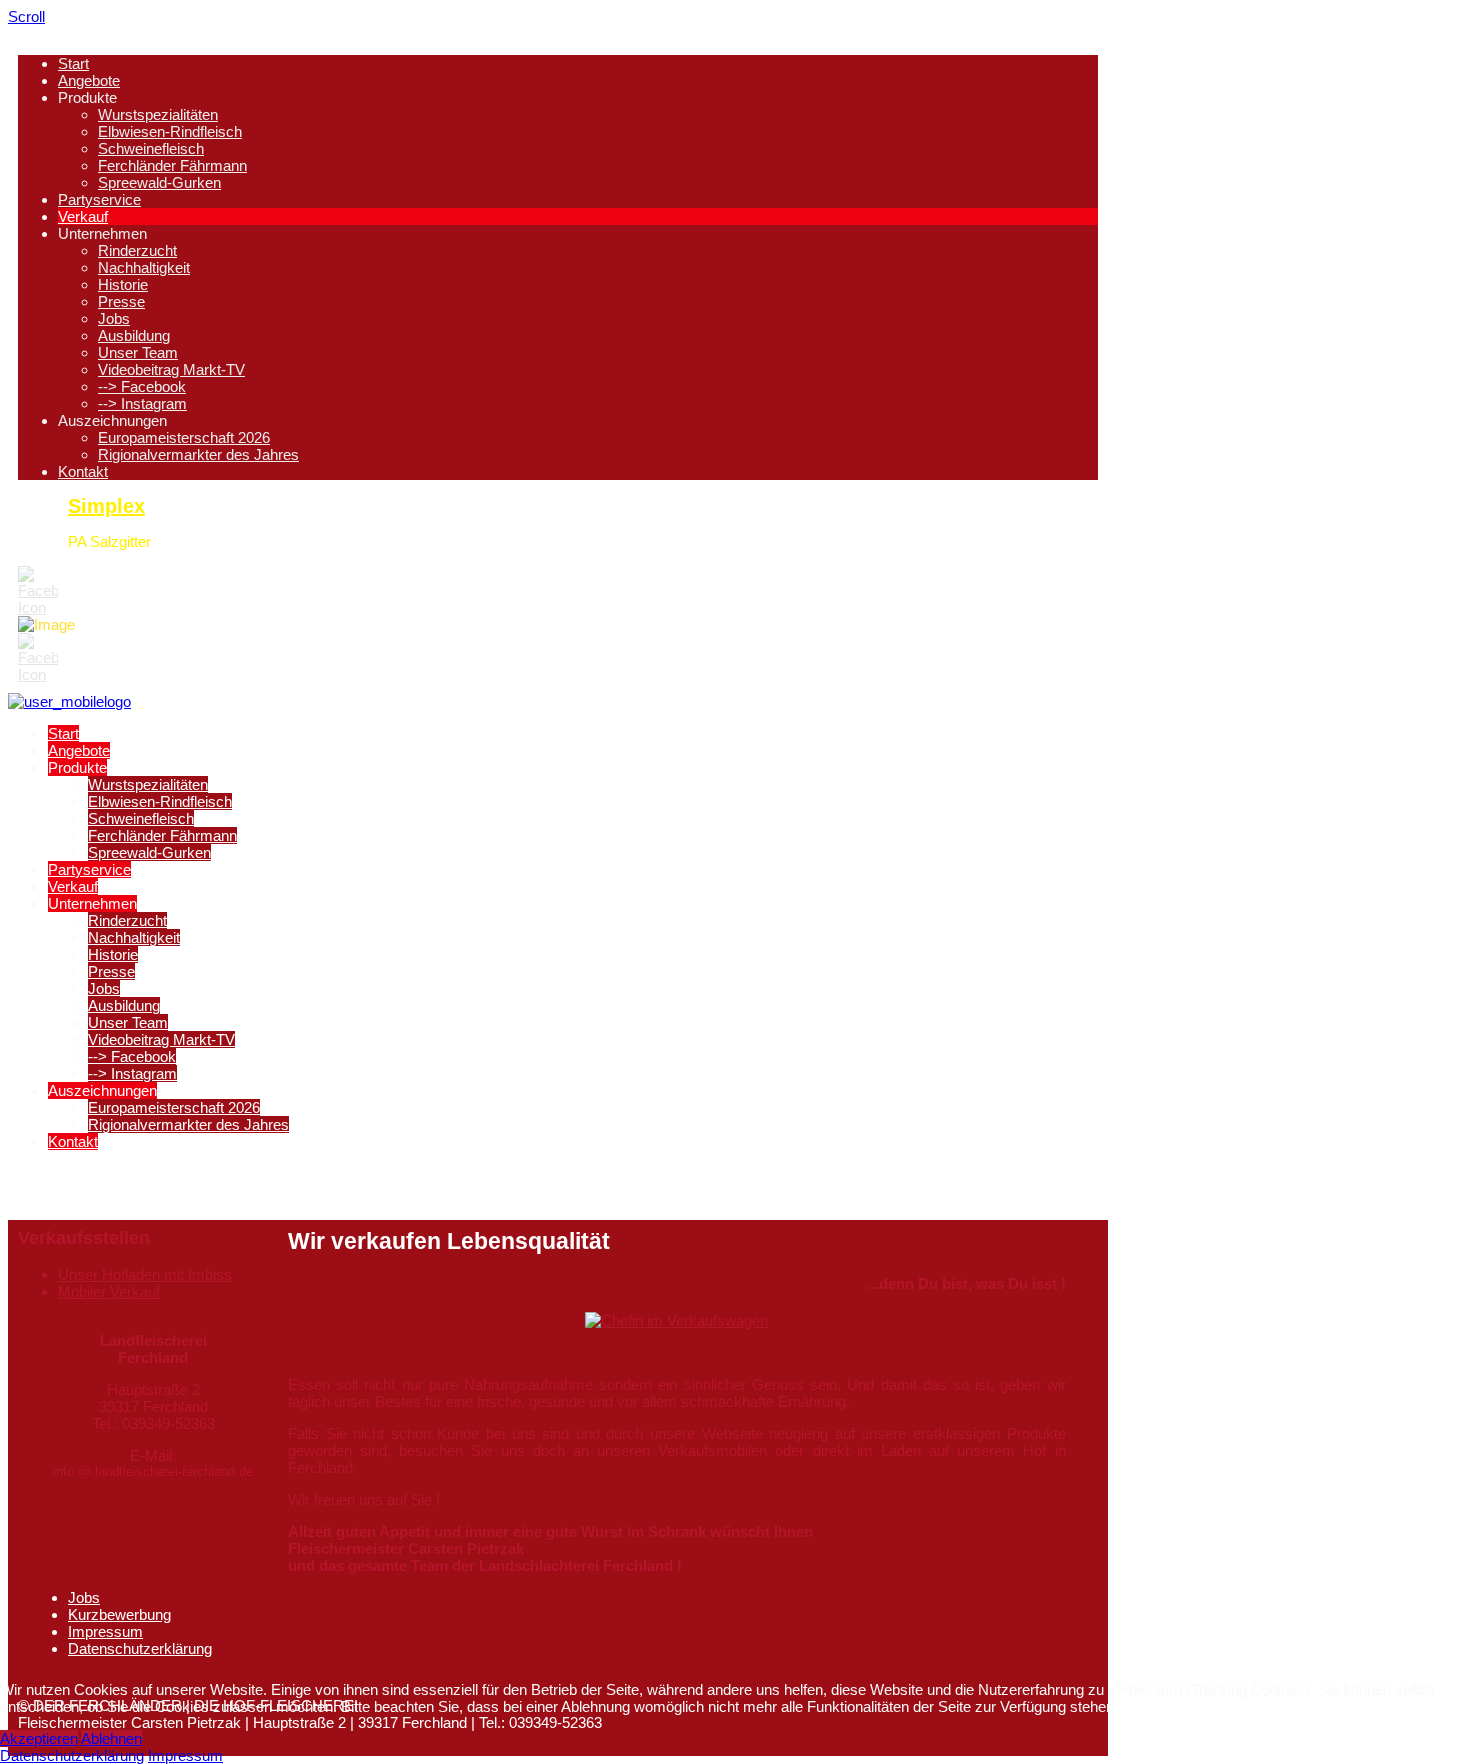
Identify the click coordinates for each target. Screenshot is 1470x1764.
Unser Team (138, 352)
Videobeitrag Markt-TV (171, 369)
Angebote (89, 80)
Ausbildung (134, 335)
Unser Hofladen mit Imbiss (145, 1274)
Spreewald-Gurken (159, 182)
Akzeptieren (39, 1738)
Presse (121, 301)
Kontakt (83, 471)
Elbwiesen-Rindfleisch (170, 131)
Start (73, 63)
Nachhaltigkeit (144, 267)
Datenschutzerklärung (140, 1648)
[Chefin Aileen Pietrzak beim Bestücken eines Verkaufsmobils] (676, 1320)
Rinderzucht (137, 250)
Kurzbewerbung (119, 1614)
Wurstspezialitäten (158, 114)
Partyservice (99, 199)
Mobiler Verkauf (109, 1291)
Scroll (26, 16)
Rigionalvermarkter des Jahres (198, 454)
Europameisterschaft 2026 (184, 437)
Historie (123, 284)
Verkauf (83, 216)
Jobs (114, 318)
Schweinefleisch (151, 148)
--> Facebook (142, 386)
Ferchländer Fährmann (172, 165)
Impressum (105, 1631)
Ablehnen (111, 1738)
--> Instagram (142, 403)
